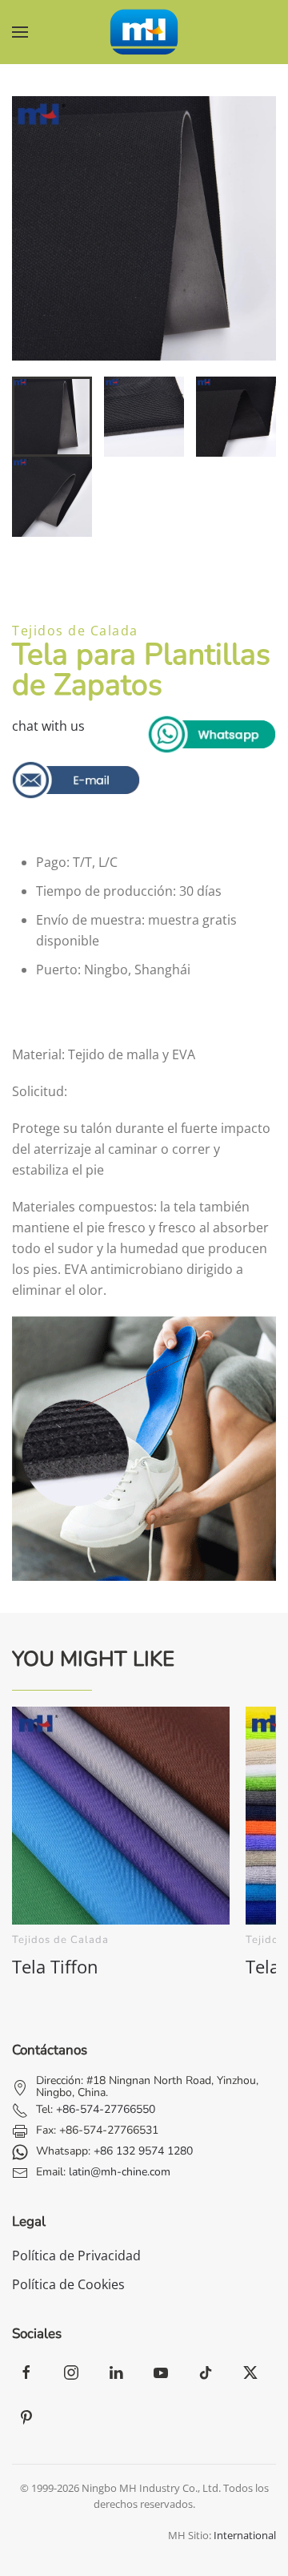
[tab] (52, 417)
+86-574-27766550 (106, 2109)
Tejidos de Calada (75, 631)
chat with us (48, 726)
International (245, 2535)
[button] (20, 32)
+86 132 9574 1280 (143, 2151)
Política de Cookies (68, 2284)
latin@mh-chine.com (120, 2172)
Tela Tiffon (55, 1967)
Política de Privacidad (76, 2256)
